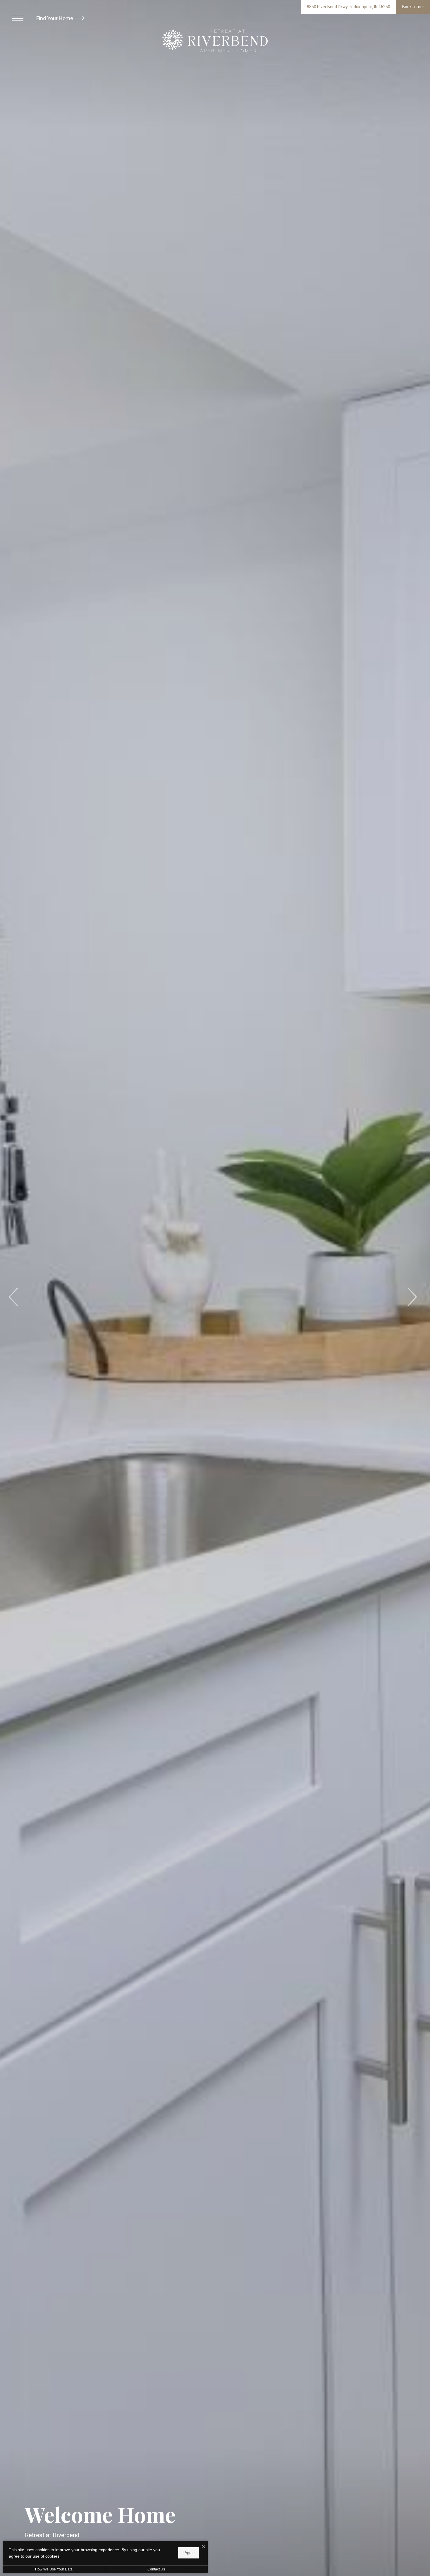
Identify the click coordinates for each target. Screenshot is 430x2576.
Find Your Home (55, 18)
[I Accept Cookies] (204, 2547)
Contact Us (156, 2569)
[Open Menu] (18, 18)
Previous (14, 1297)
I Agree (189, 2553)
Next (412, 1297)
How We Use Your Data (54, 2569)
